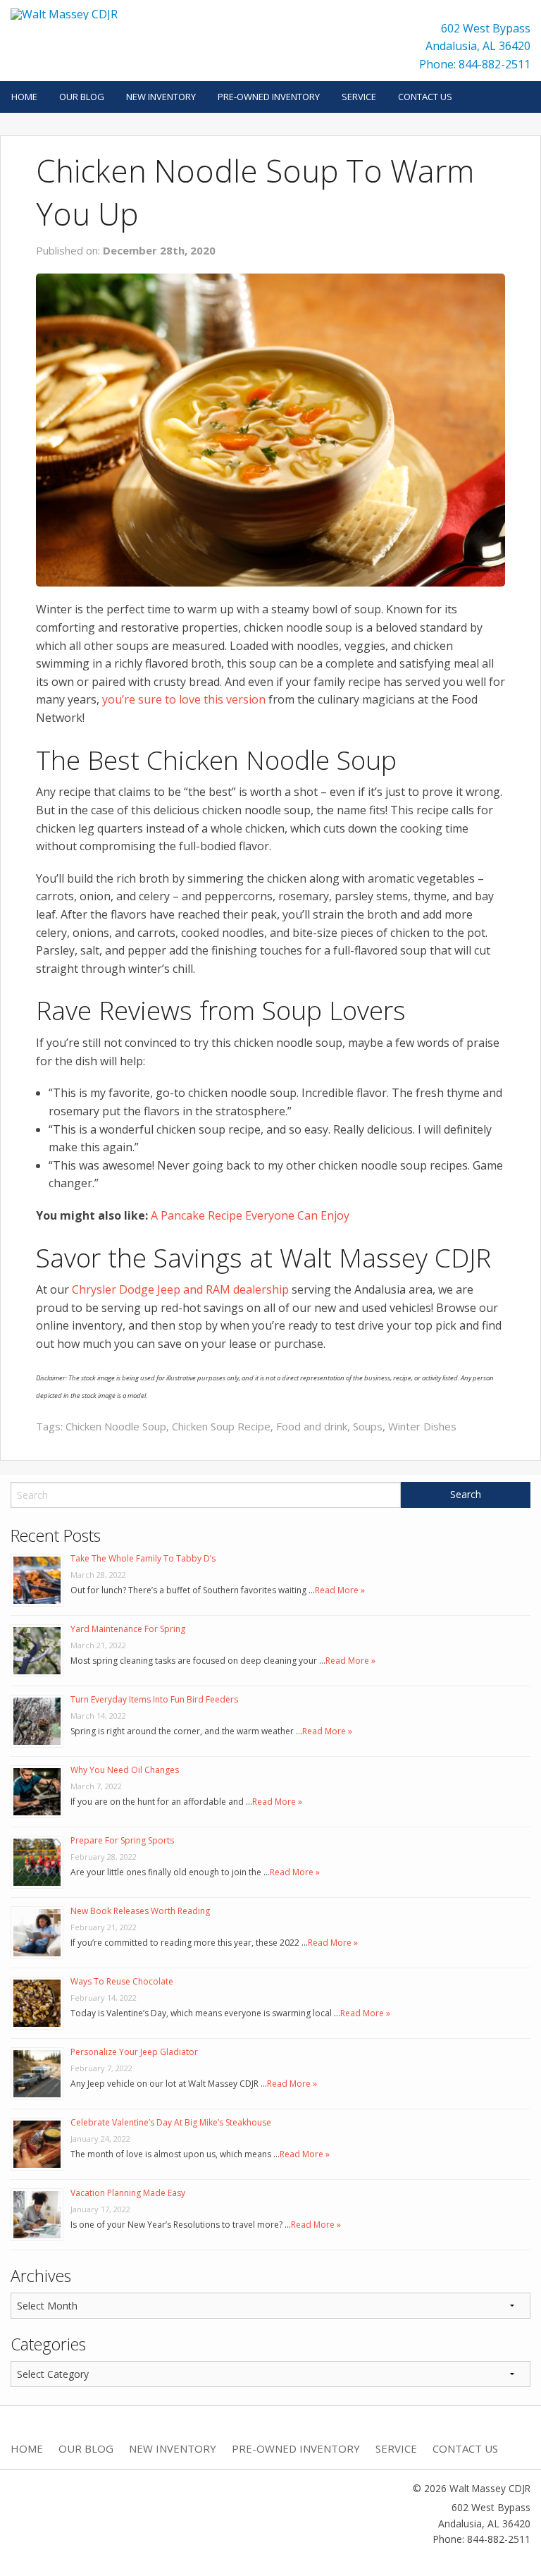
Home (24, 97)
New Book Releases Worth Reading (140, 1911)
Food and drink (312, 1426)
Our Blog (82, 97)
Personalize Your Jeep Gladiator (134, 2052)
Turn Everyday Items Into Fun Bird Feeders (154, 1699)
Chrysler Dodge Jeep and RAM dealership (180, 1289)
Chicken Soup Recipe (221, 1426)
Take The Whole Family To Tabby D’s (143, 1558)
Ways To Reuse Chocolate (122, 1981)
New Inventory (161, 97)
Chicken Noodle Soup (116, 1426)
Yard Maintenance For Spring (128, 1629)
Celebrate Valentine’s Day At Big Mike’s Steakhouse (171, 2122)
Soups (368, 1426)
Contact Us (425, 97)
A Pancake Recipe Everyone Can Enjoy (250, 1215)
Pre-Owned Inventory (269, 97)
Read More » (340, 1590)
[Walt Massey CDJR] (64, 13)
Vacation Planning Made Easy (128, 2193)
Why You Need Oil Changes (125, 1770)
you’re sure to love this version (184, 699)
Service (359, 97)
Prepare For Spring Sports (122, 1840)
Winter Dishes (422, 1426)
